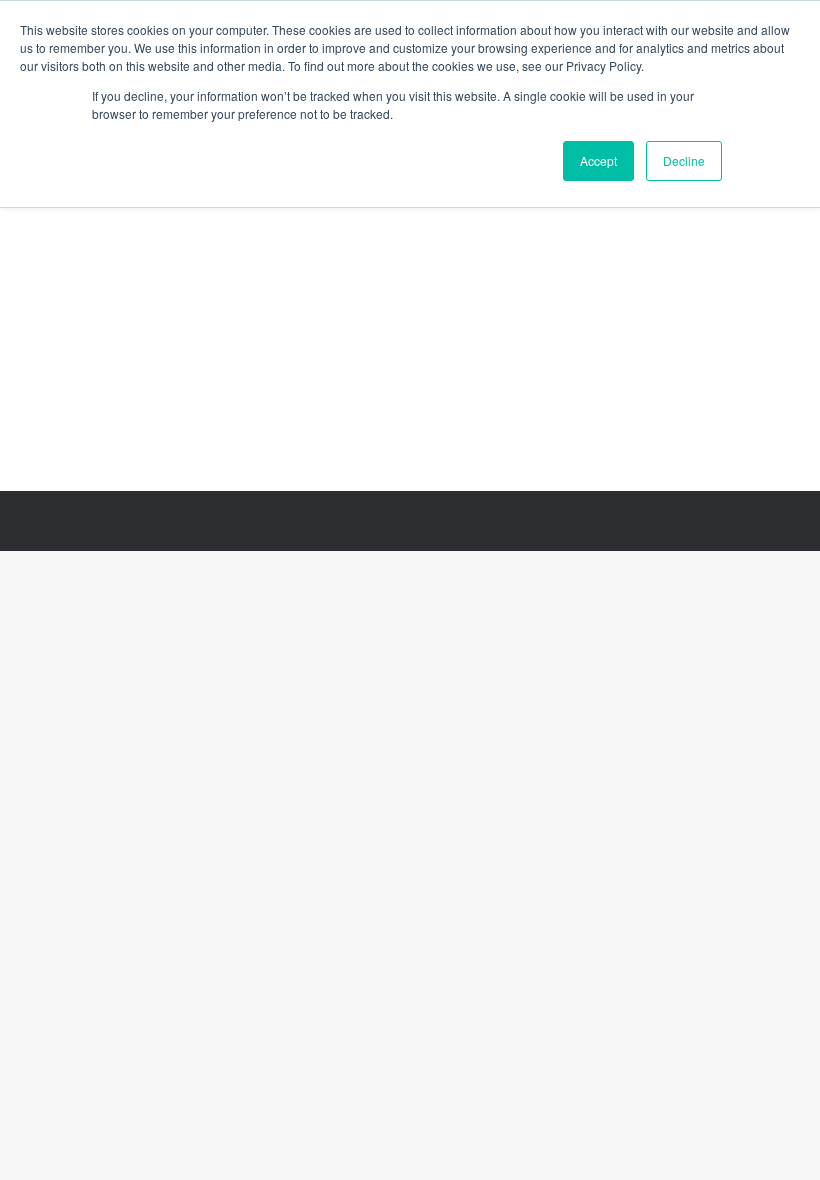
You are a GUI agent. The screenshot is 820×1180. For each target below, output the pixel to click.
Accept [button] (598, 160)
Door (120, 271)
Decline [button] (684, 160)
